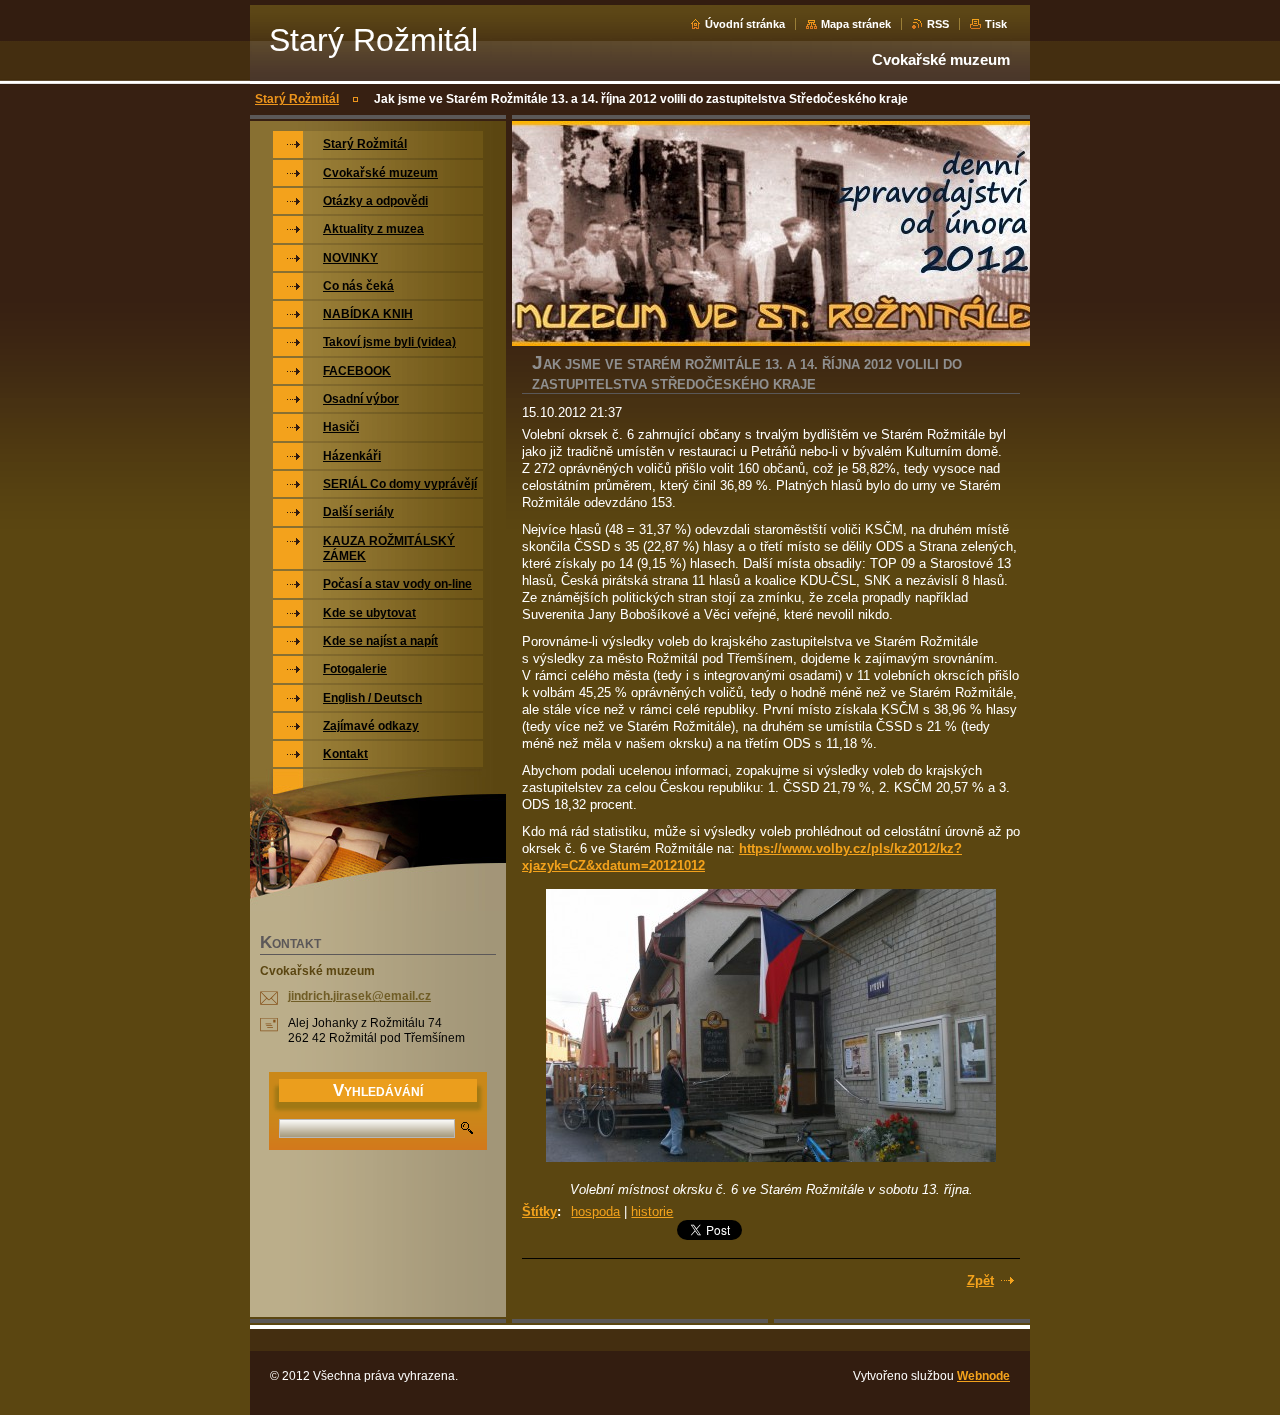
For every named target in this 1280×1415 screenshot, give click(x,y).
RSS (938, 24)
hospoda (595, 1211)
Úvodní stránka (745, 24)
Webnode (983, 1376)
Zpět (980, 1280)
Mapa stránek (856, 24)
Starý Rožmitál (297, 99)
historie (652, 1211)
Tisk (996, 24)
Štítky (539, 1211)
